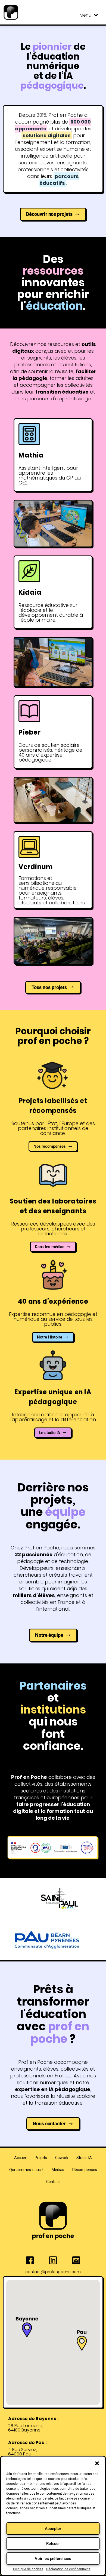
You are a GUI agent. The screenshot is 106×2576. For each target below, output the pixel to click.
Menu (85, 15)
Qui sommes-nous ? (26, 2170)
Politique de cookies (28, 2569)
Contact (53, 2182)
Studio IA (84, 2158)
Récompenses (85, 2170)
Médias (58, 2170)
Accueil (20, 2158)
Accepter (53, 2529)
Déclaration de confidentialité (68, 2569)
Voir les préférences (53, 2559)
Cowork (62, 2158)
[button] (97, 2463)
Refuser (53, 2544)
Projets (41, 2158)
